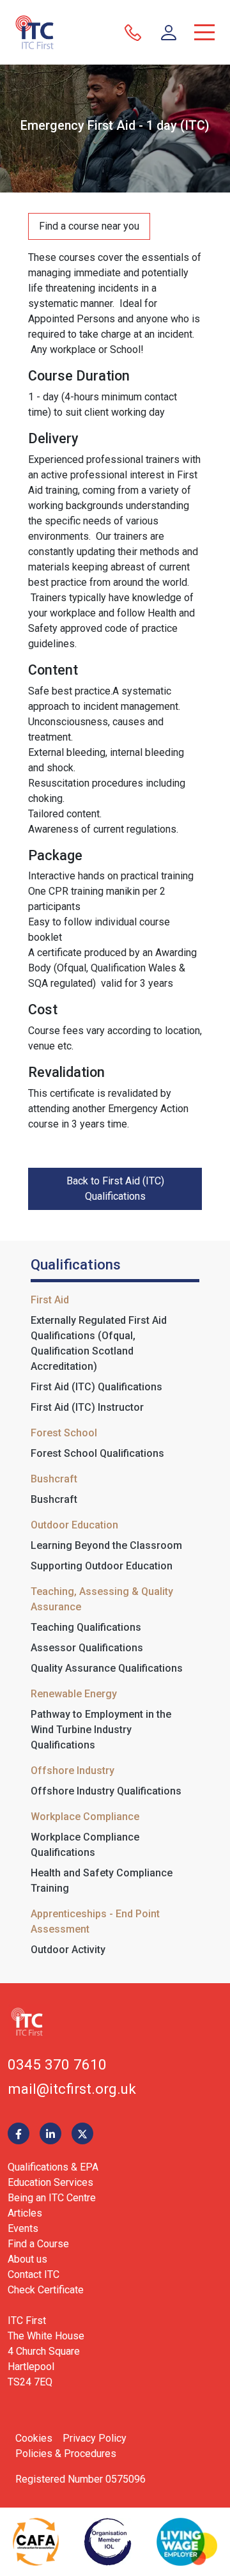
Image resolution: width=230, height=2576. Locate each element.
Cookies (34, 2438)
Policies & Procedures (66, 2454)
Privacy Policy (95, 2438)
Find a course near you (89, 226)
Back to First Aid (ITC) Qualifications (115, 1189)
